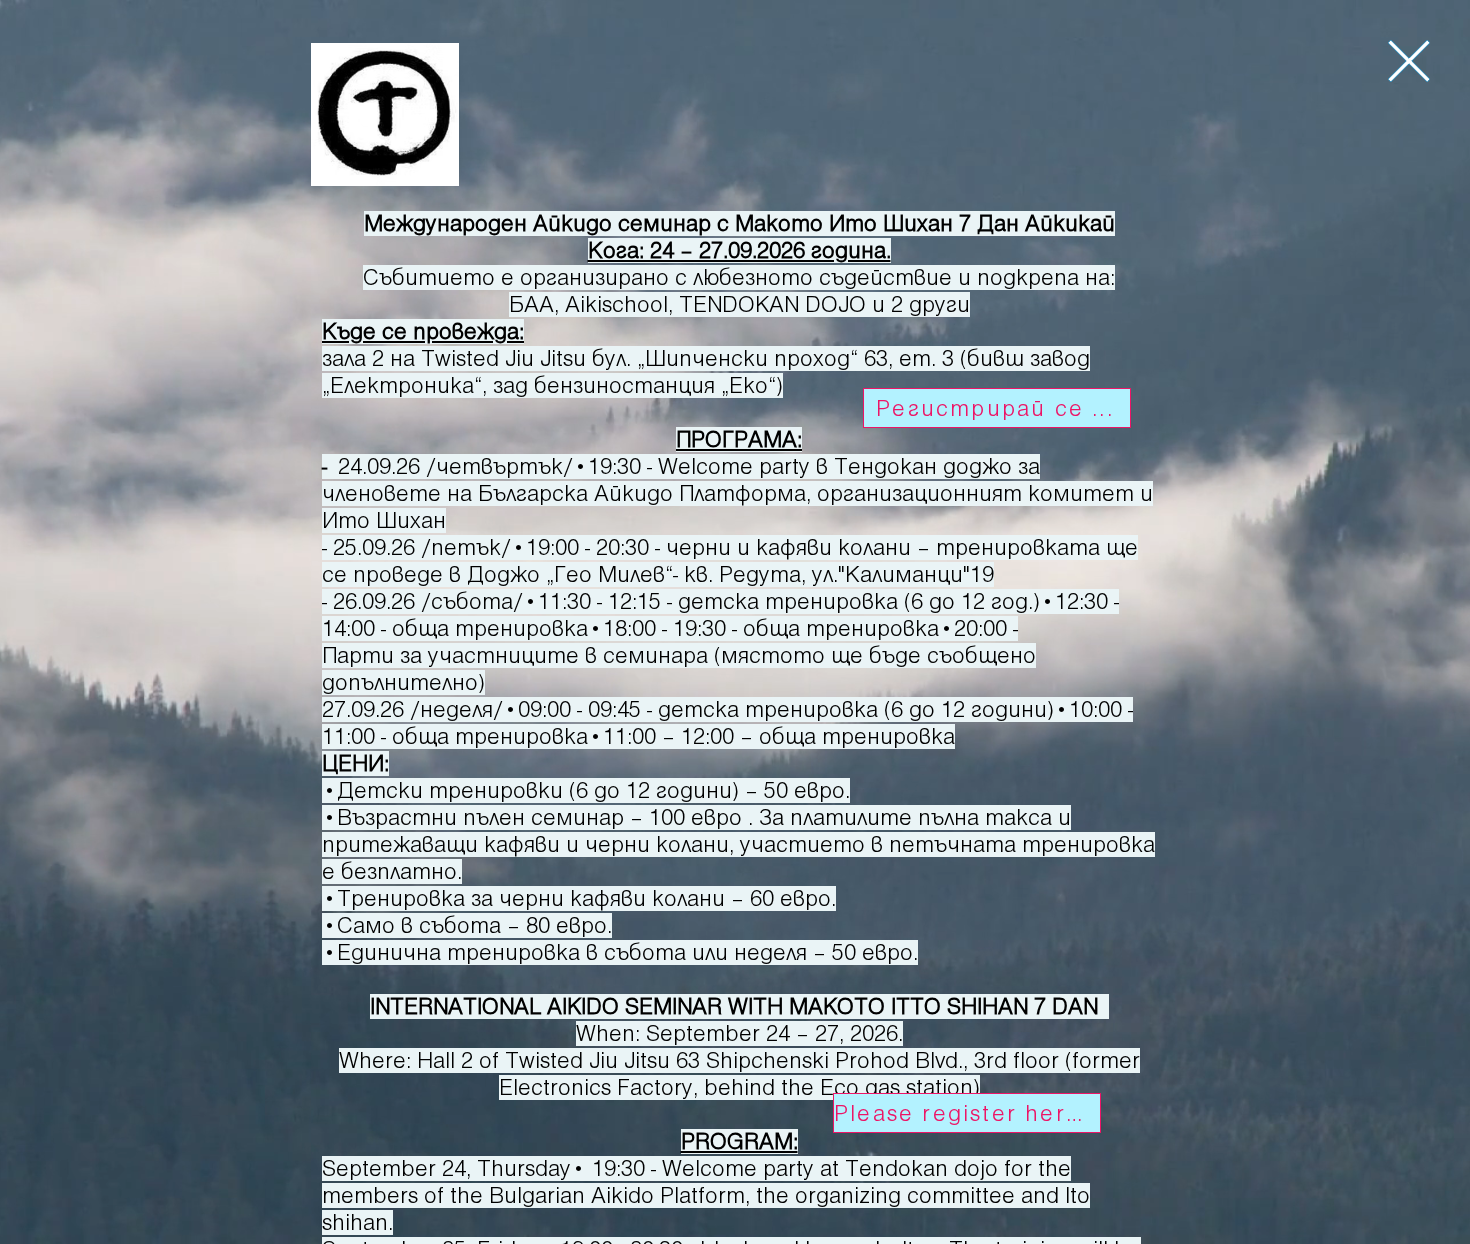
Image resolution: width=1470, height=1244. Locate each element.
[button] (1409, 61)
